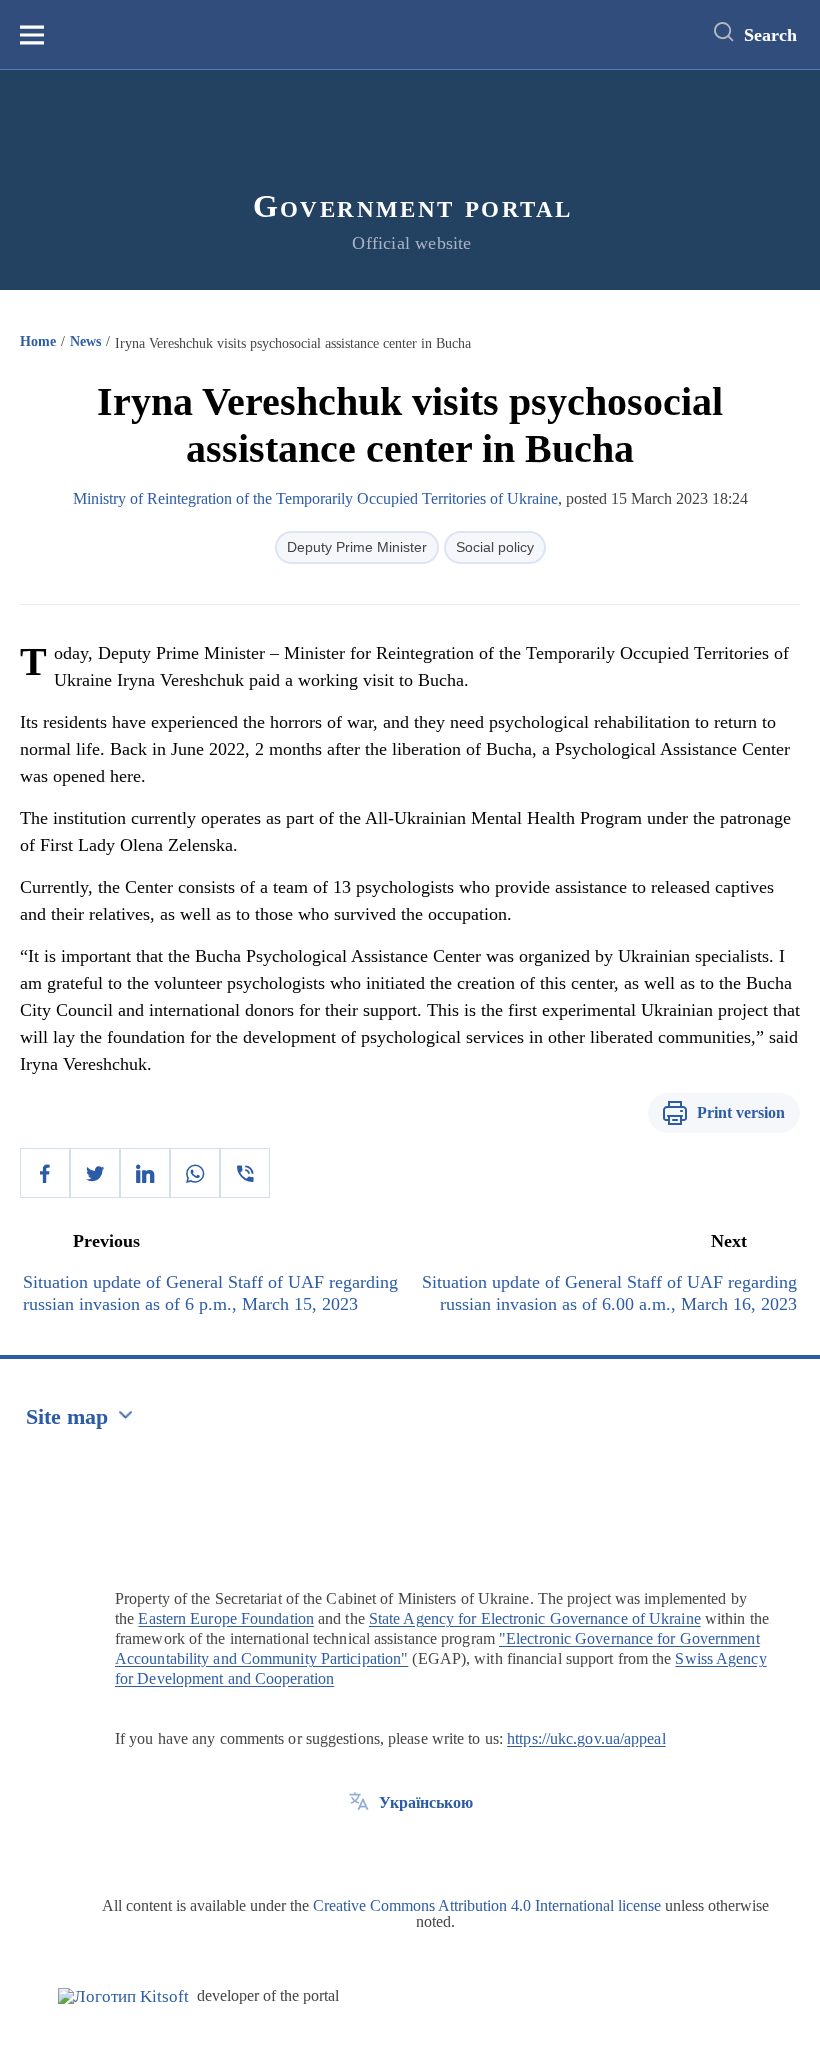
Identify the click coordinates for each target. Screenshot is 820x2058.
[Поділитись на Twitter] (95, 1173)
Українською (426, 1802)
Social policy (495, 547)
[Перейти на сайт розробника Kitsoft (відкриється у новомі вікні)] (123, 1996)
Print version (741, 1112)
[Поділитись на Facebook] (45, 1173)
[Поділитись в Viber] (245, 1173)
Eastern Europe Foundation (226, 1618)
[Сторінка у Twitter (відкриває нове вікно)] (359, 1848)
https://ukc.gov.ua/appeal (586, 1738)
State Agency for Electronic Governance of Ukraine (535, 1618)
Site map (67, 1416)
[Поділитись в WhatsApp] (195, 1173)
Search (770, 35)
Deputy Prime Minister (357, 547)
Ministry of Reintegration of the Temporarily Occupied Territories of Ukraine (315, 498)
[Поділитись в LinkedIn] (145, 1173)
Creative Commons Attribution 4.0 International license (487, 1905)
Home (38, 341)
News (85, 341)
